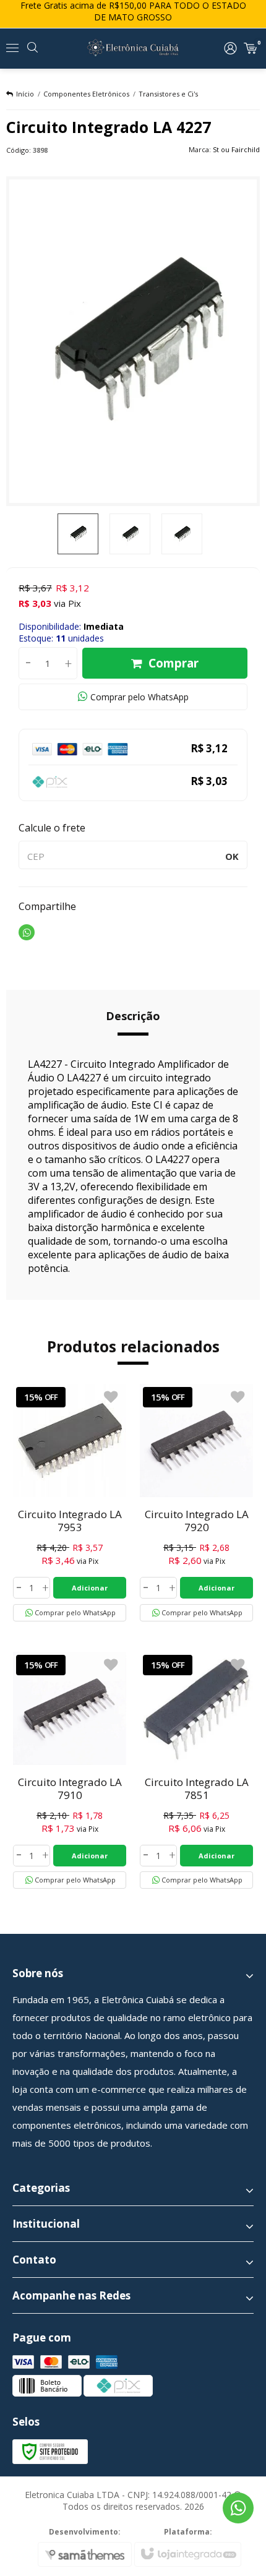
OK (232, 856)
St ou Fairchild (236, 149)
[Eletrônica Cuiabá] (133, 48)
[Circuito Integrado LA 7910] (70, 1771)
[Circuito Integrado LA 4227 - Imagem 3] (182, 534)
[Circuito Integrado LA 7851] (196, 1771)
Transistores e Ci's (168, 94)
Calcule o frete (52, 828)
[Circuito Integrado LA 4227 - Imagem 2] (130, 534)
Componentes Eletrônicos (86, 94)
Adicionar (90, 1588)
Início (25, 94)
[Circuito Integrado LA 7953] (70, 1503)
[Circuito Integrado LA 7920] (196, 1503)
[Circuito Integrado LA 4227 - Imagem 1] (78, 534)
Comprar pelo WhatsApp (139, 697)
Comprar (174, 663)
